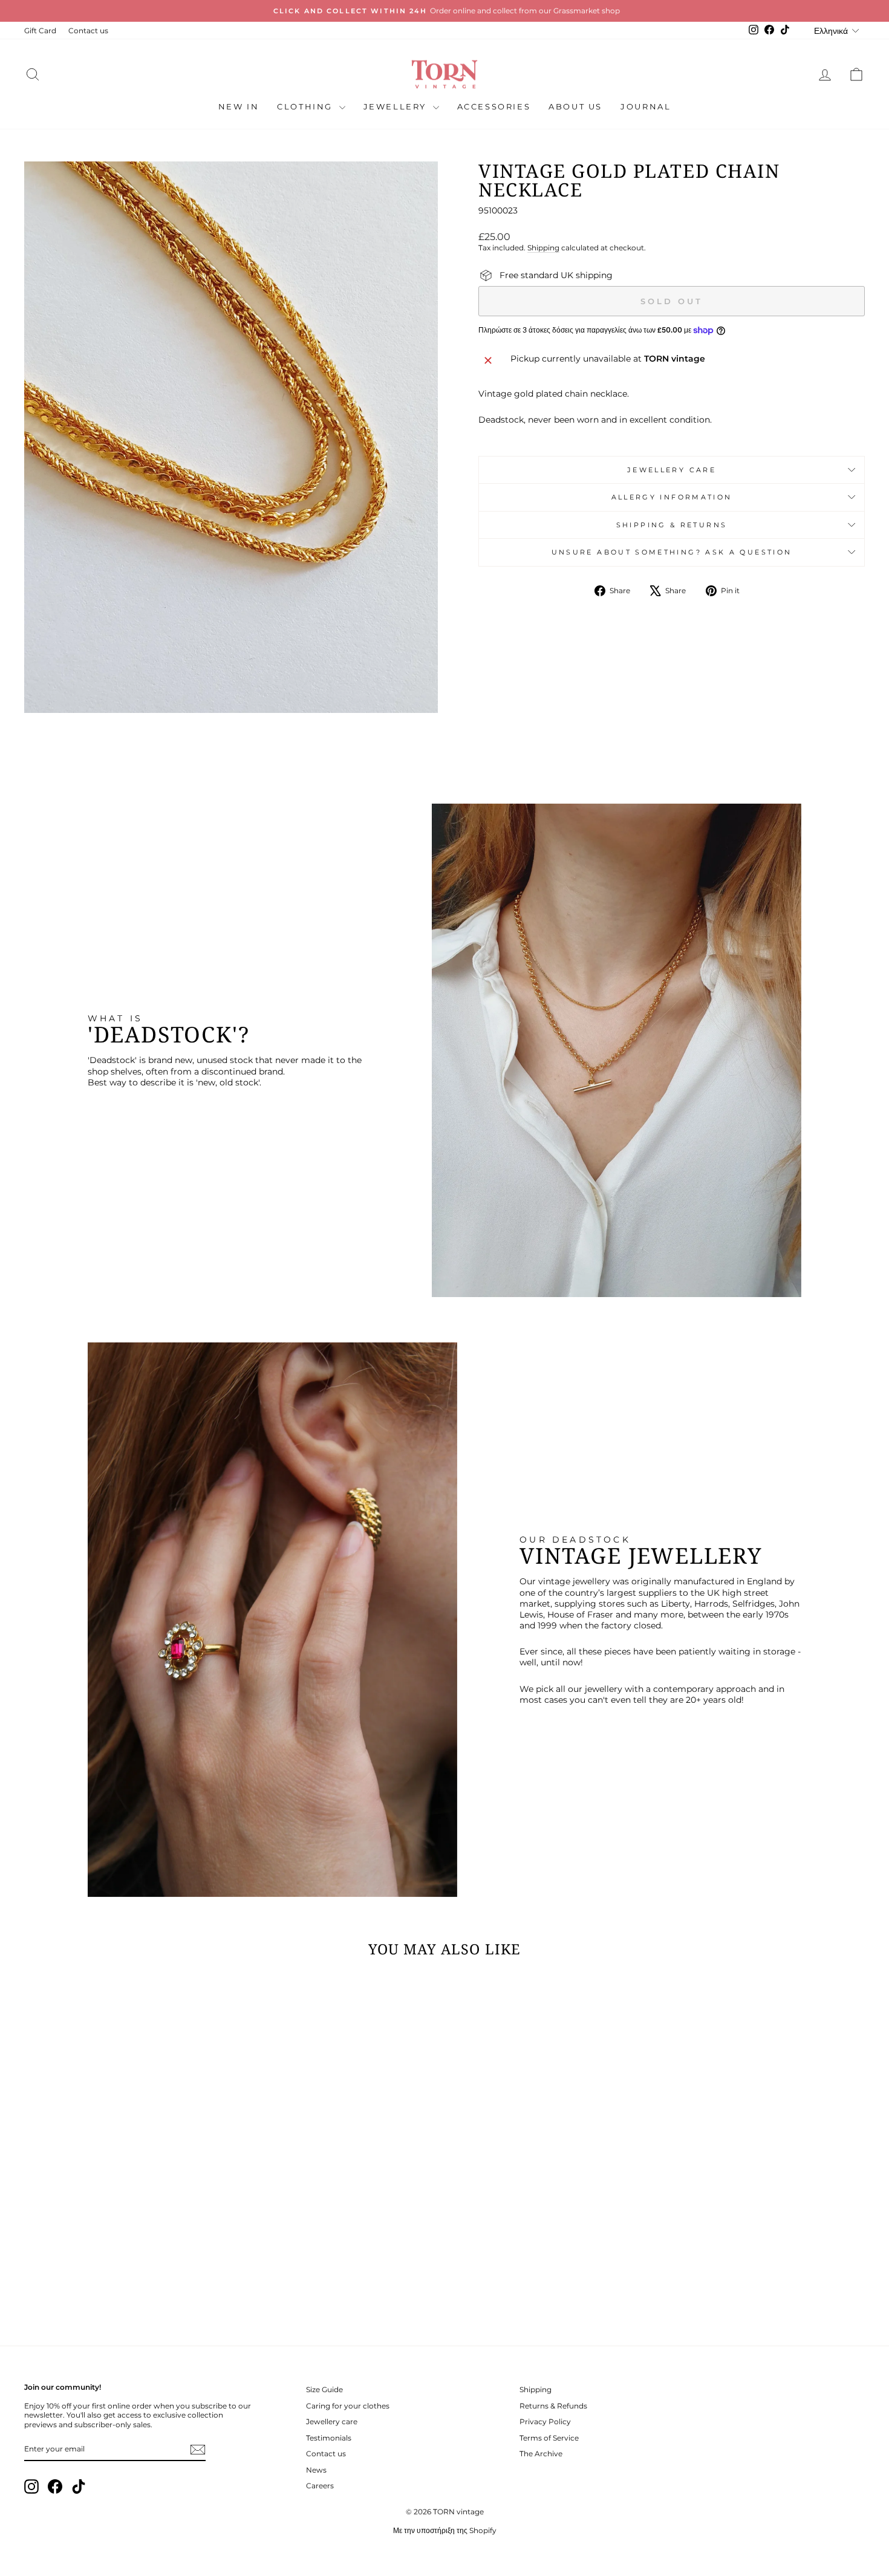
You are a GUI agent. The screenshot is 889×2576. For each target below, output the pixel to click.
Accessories (494, 106)
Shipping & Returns (672, 525)
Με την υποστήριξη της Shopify (445, 2530)
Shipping (543, 248)
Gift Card (40, 31)
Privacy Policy (545, 2422)
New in (239, 106)
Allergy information (672, 497)
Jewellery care (672, 470)
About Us (575, 106)
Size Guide (324, 2389)
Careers (320, 2486)
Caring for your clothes (348, 2406)
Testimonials (329, 2438)
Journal (646, 106)
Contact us (88, 31)
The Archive (541, 2454)
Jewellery (397, 106)
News (316, 2470)
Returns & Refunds (553, 2406)
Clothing (306, 106)
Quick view (125, 2241)
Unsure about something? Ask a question (672, 552)
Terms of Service (549, 2438)
